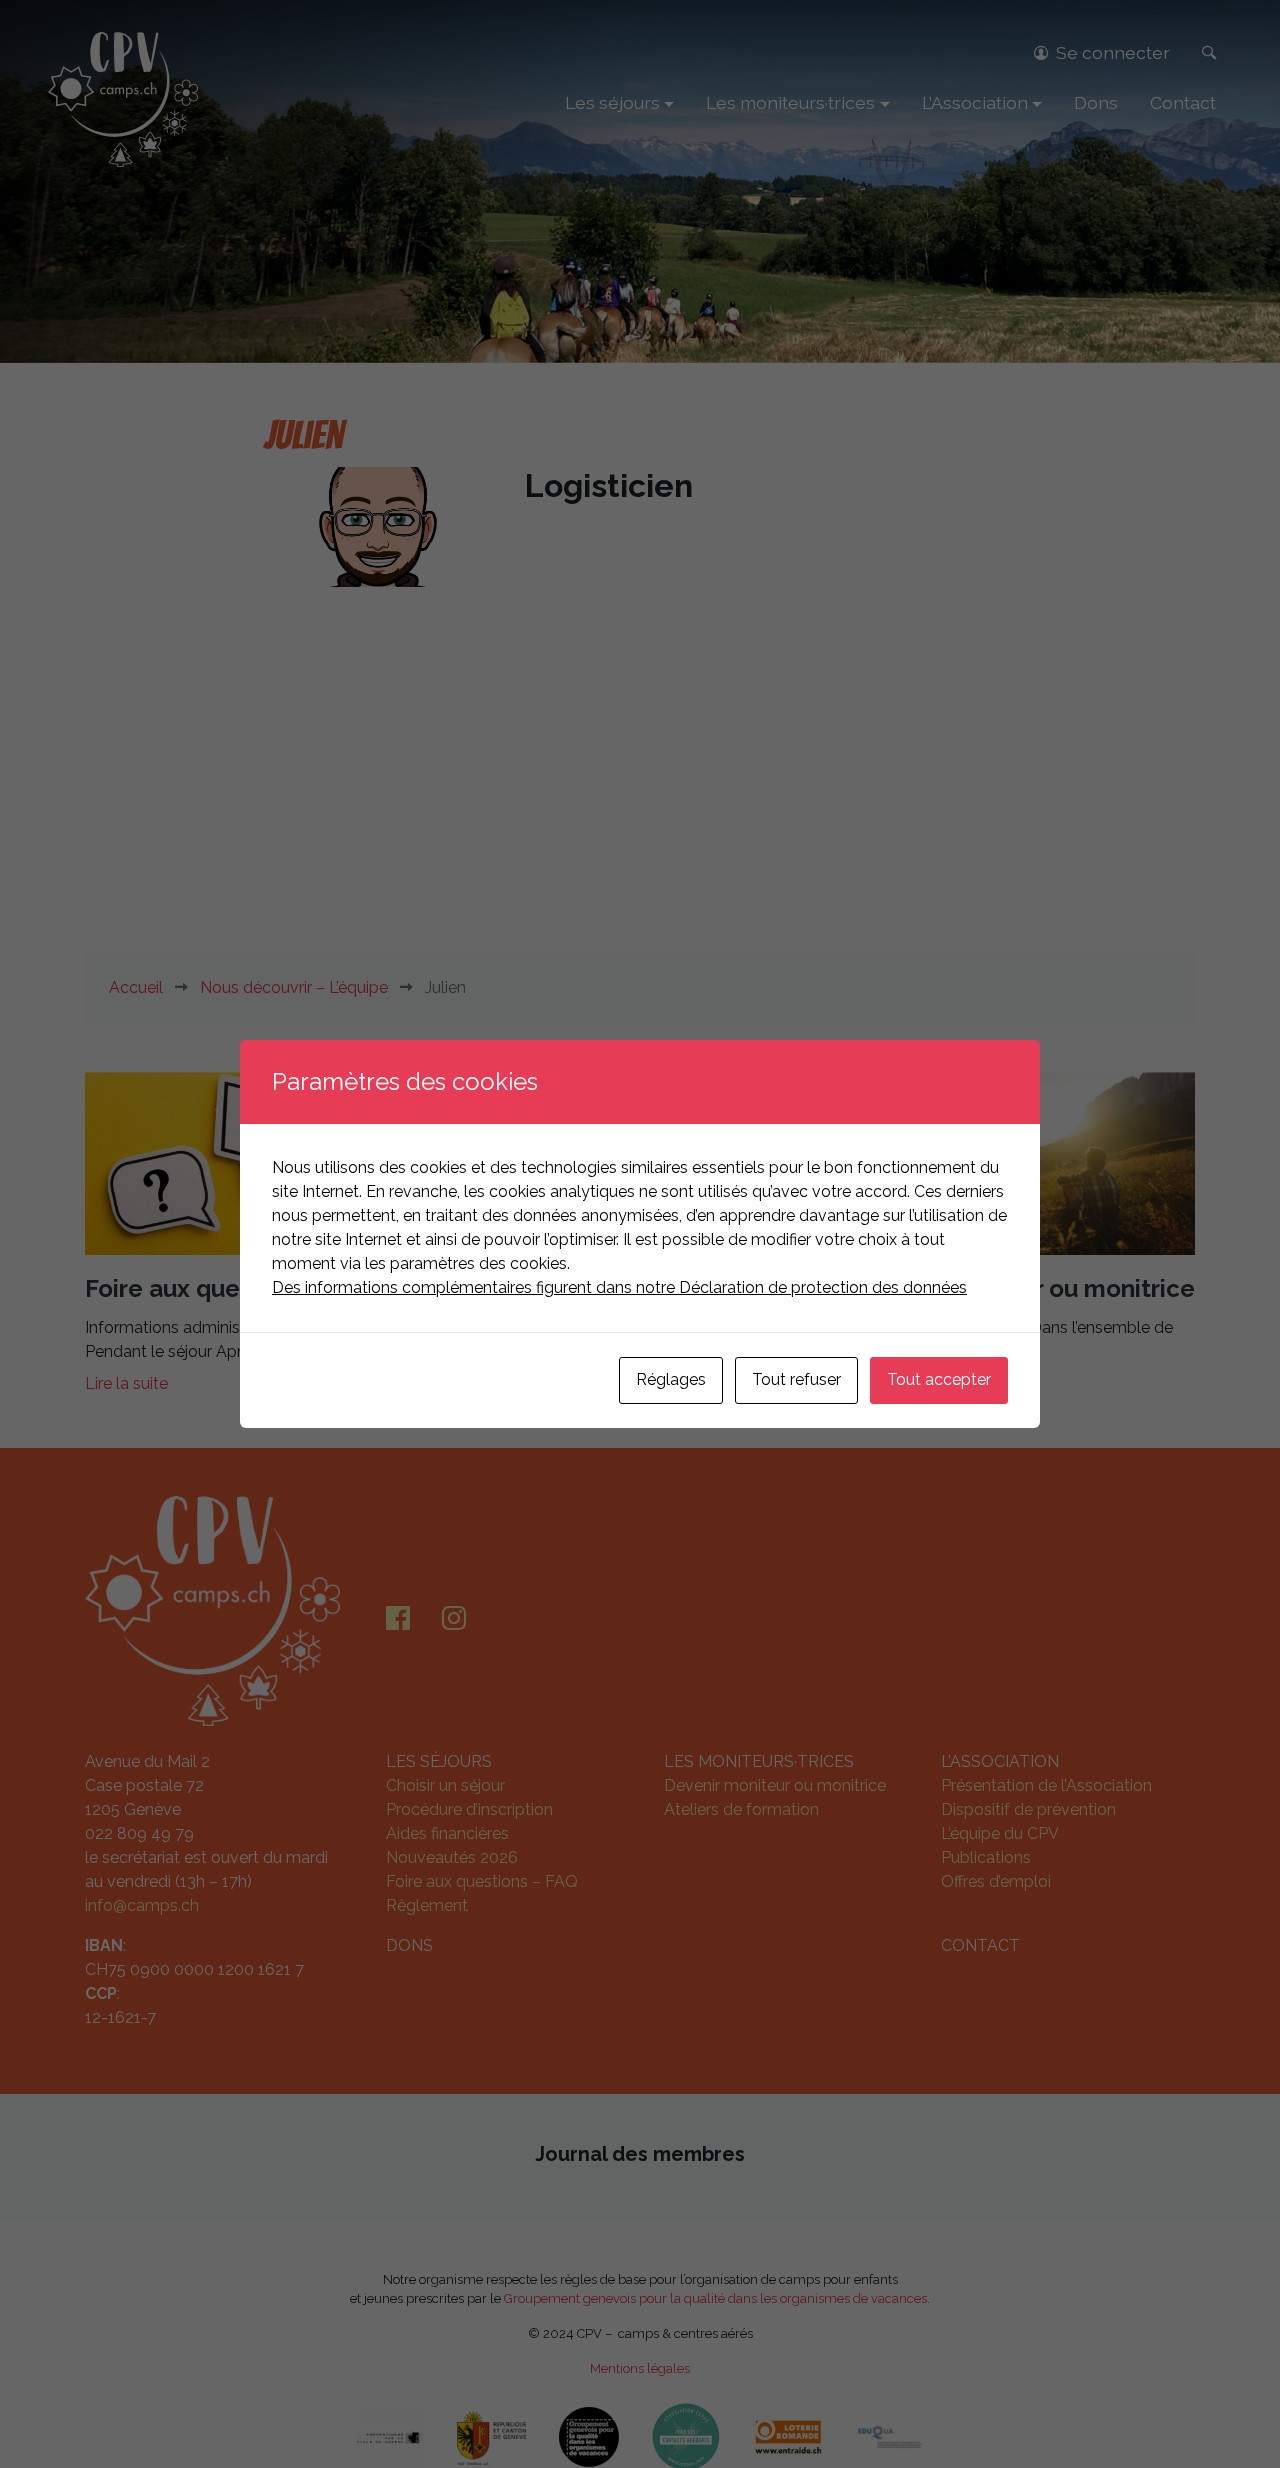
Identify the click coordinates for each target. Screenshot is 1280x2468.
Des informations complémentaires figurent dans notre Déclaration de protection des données (619, 1287)
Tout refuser (796, 1379)
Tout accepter (939, 1379)
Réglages (671, 1379)
